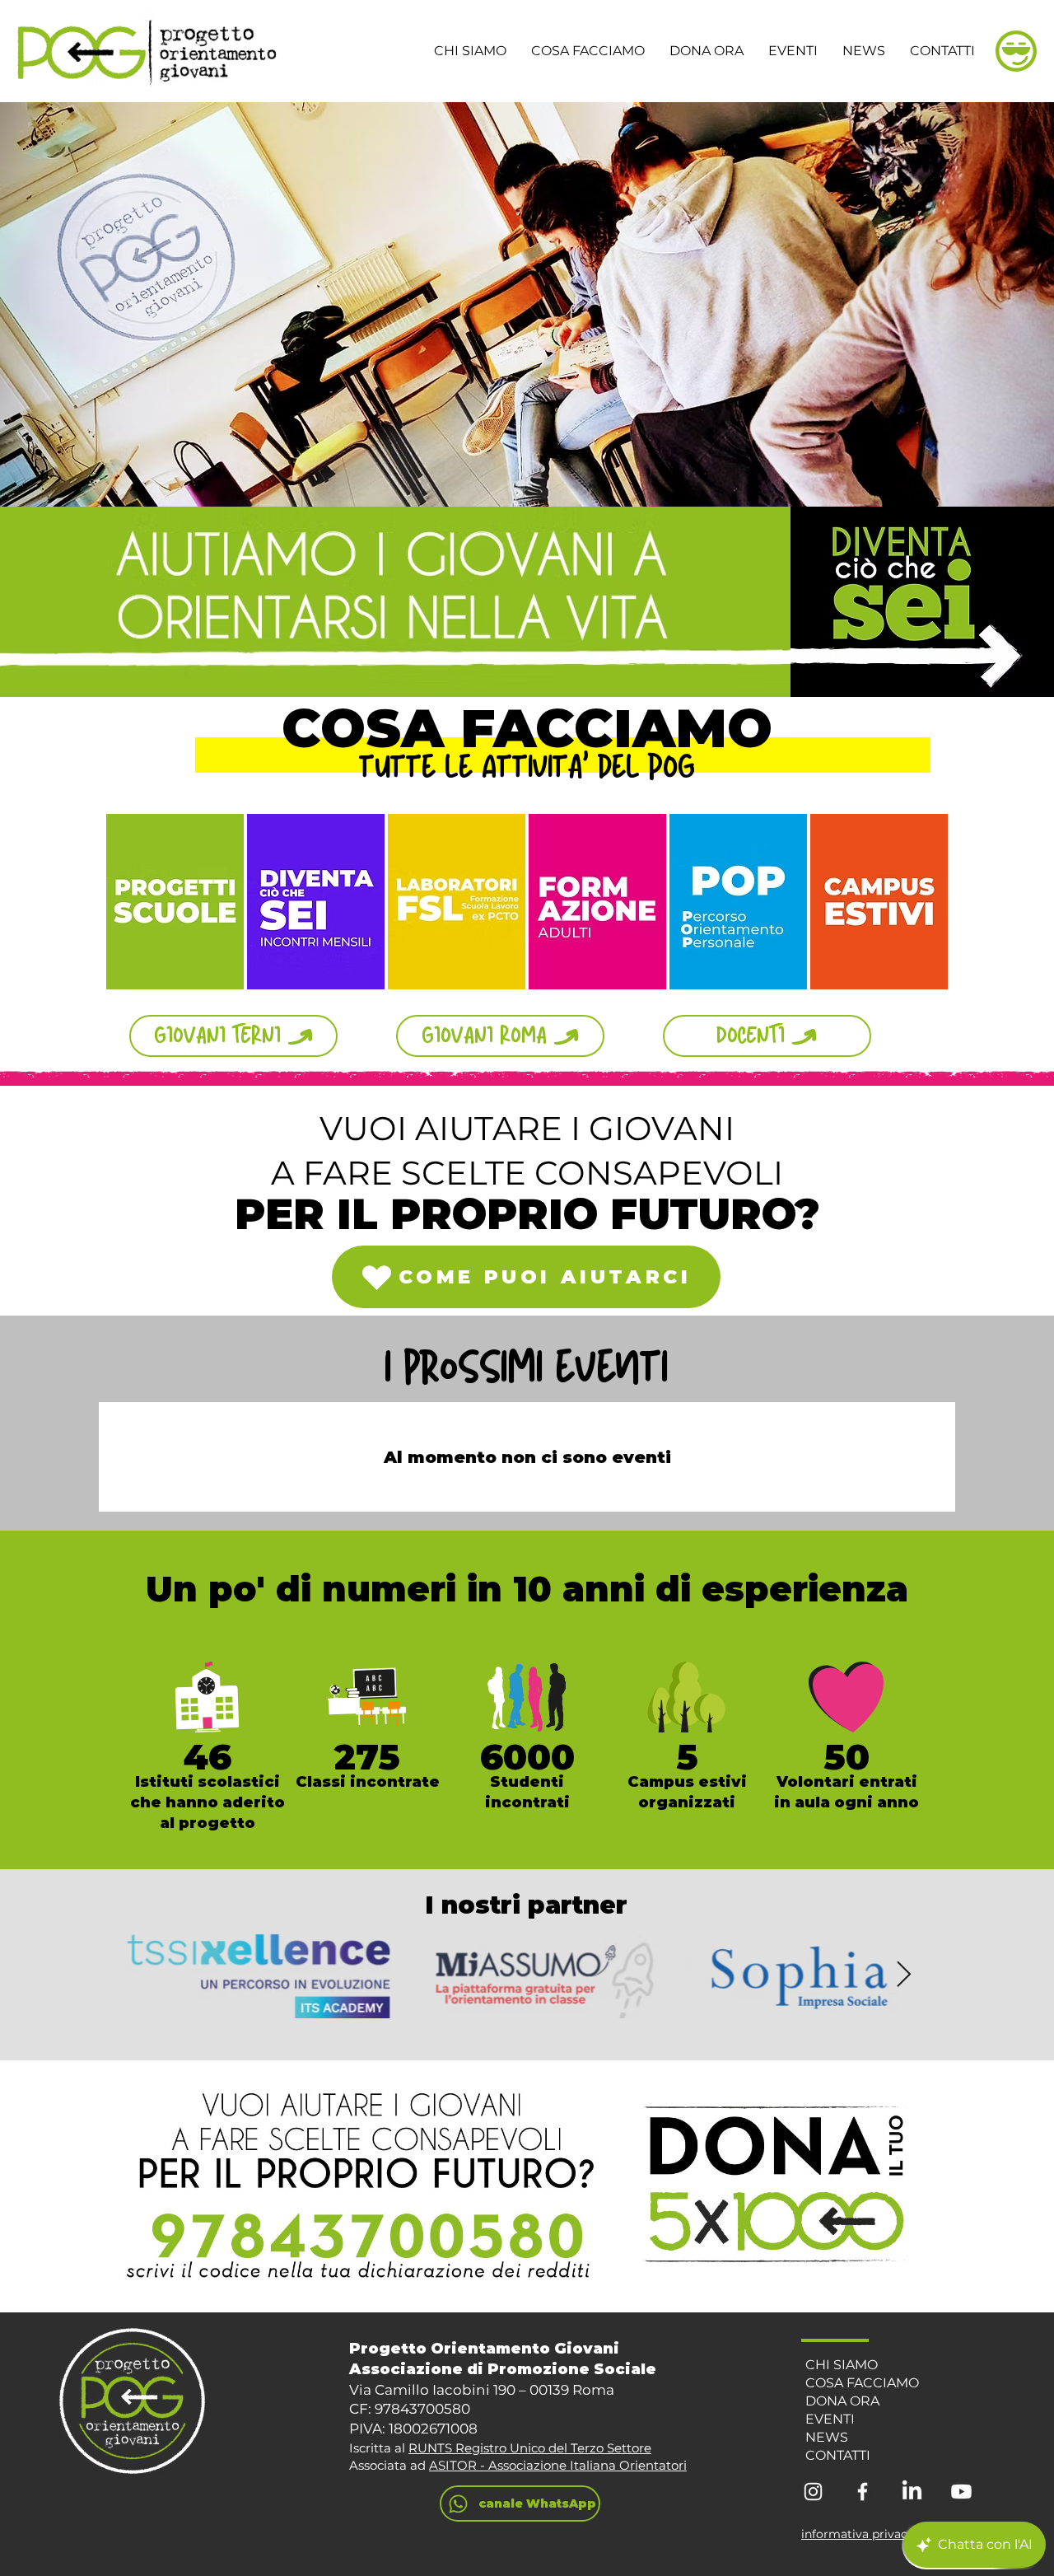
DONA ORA (842, 2401)
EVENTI (830, 2419)
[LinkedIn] (912, 2492)
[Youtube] (961, 2492)
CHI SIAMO (842, 2365)
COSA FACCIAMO (862, 2383)
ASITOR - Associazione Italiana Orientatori (558, 2465)
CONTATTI (838, 2455)
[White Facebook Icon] (863, 2492)
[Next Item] (903, 1975)
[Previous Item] (151, 1975)
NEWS (827, 2437)
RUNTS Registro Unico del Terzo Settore (530, 2448)
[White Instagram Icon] (813, 2492)
